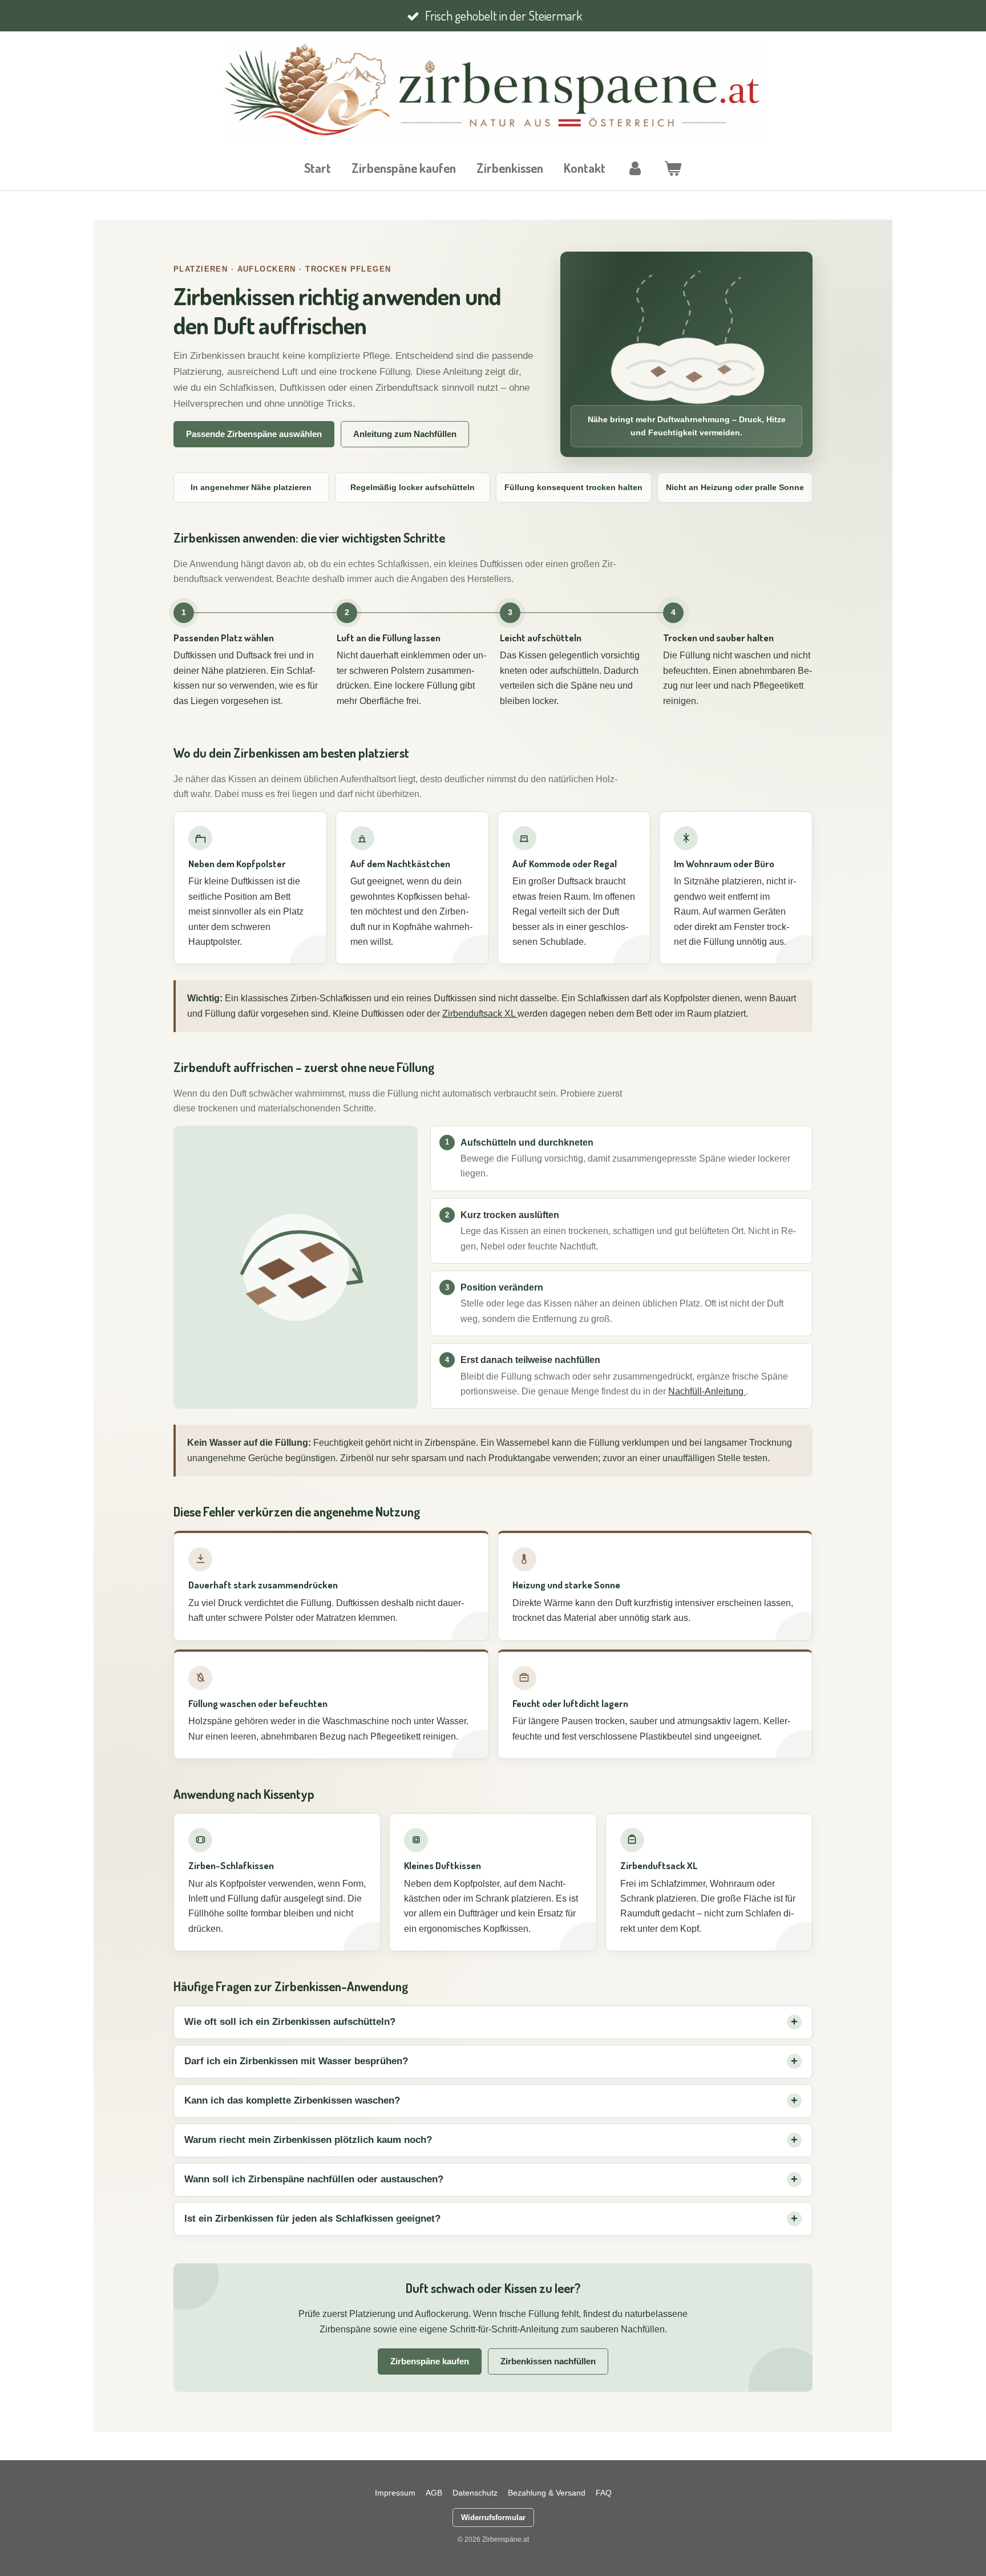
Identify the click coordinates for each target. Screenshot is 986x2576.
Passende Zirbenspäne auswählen (254, 434)
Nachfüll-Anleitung (707, 1391)
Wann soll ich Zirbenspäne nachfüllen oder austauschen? (314, 2179)
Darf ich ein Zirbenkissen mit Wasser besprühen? (296, 2061)
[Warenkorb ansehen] (673, 168)
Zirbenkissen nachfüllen (548, 2361)
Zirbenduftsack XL (480, 1014)
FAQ (604, 2493)
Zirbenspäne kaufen (430, 2361)
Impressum (395, 2493)
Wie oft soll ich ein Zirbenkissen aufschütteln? (290, 2022)
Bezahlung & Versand (547, 2493)
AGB (434, 2493)
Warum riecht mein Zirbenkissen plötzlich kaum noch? (308, 2140)
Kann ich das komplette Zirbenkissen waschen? (292, 2100)
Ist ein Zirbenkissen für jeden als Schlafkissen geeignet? (312, 2219)
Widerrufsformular (493, 2518)
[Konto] (635, 168)
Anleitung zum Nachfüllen (405, 434)
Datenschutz (475, 2493)
